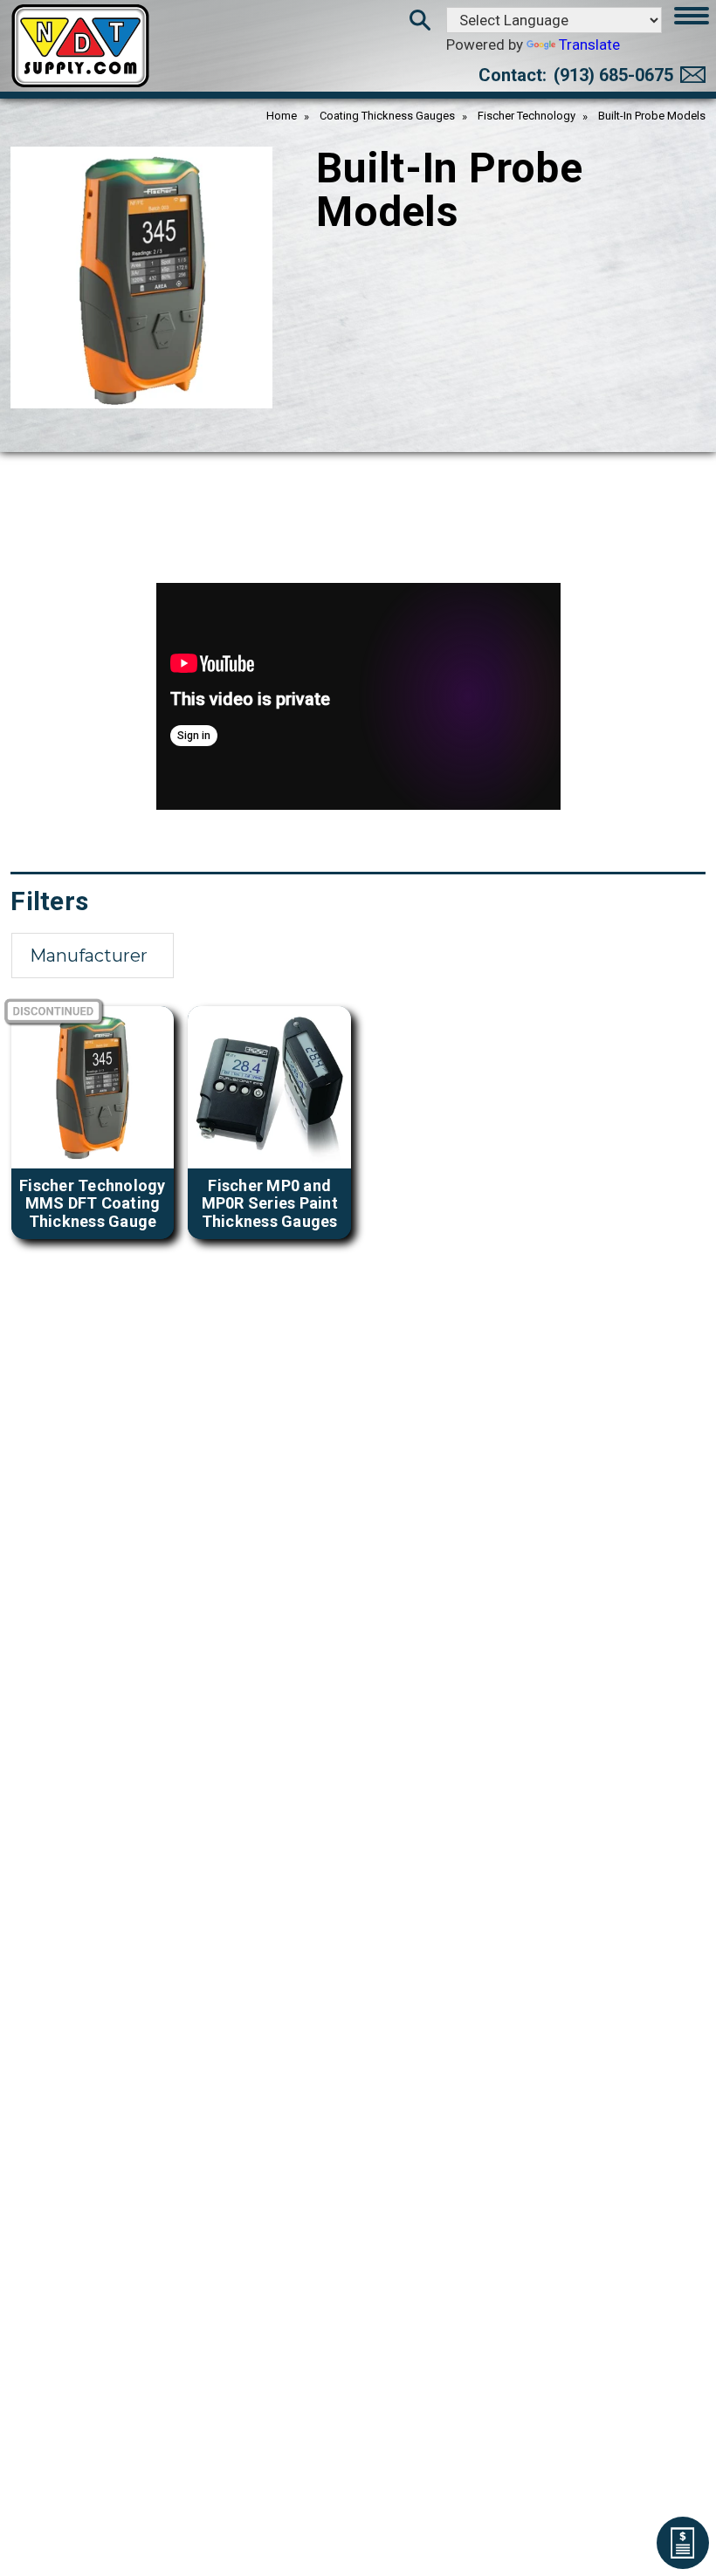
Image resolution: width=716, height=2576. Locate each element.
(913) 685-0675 (613, 75)
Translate (589, 45)
